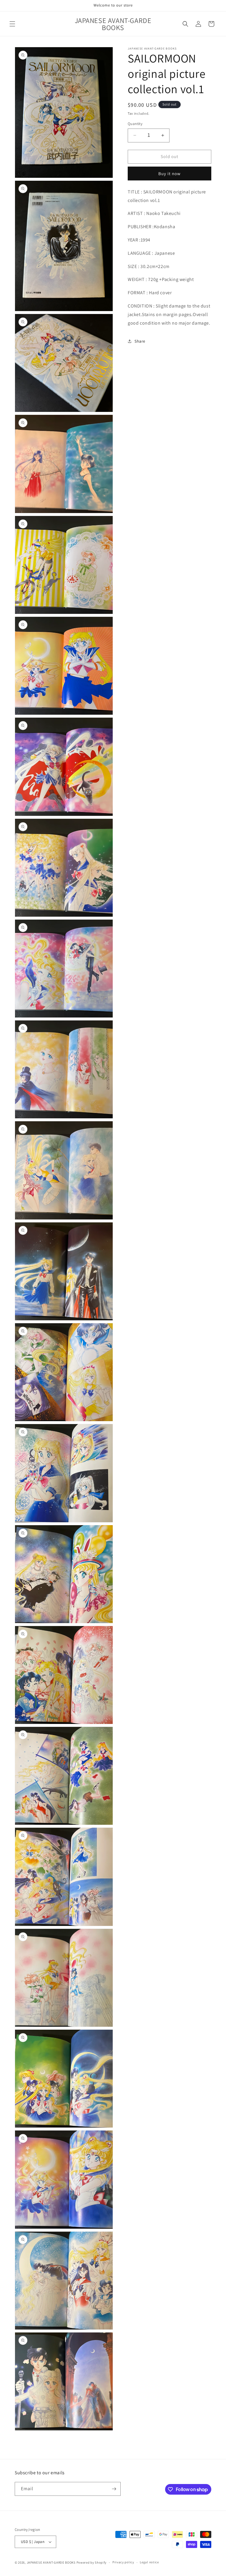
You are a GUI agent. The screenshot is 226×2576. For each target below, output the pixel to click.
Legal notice (149, 2562)
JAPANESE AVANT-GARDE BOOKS (51, 2562)
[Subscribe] (114, 2489)
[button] (12, 24)
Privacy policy (123, 2562)
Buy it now (169, 174)
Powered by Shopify (92, 2562)
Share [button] (140, 341)
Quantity (135, 124)
